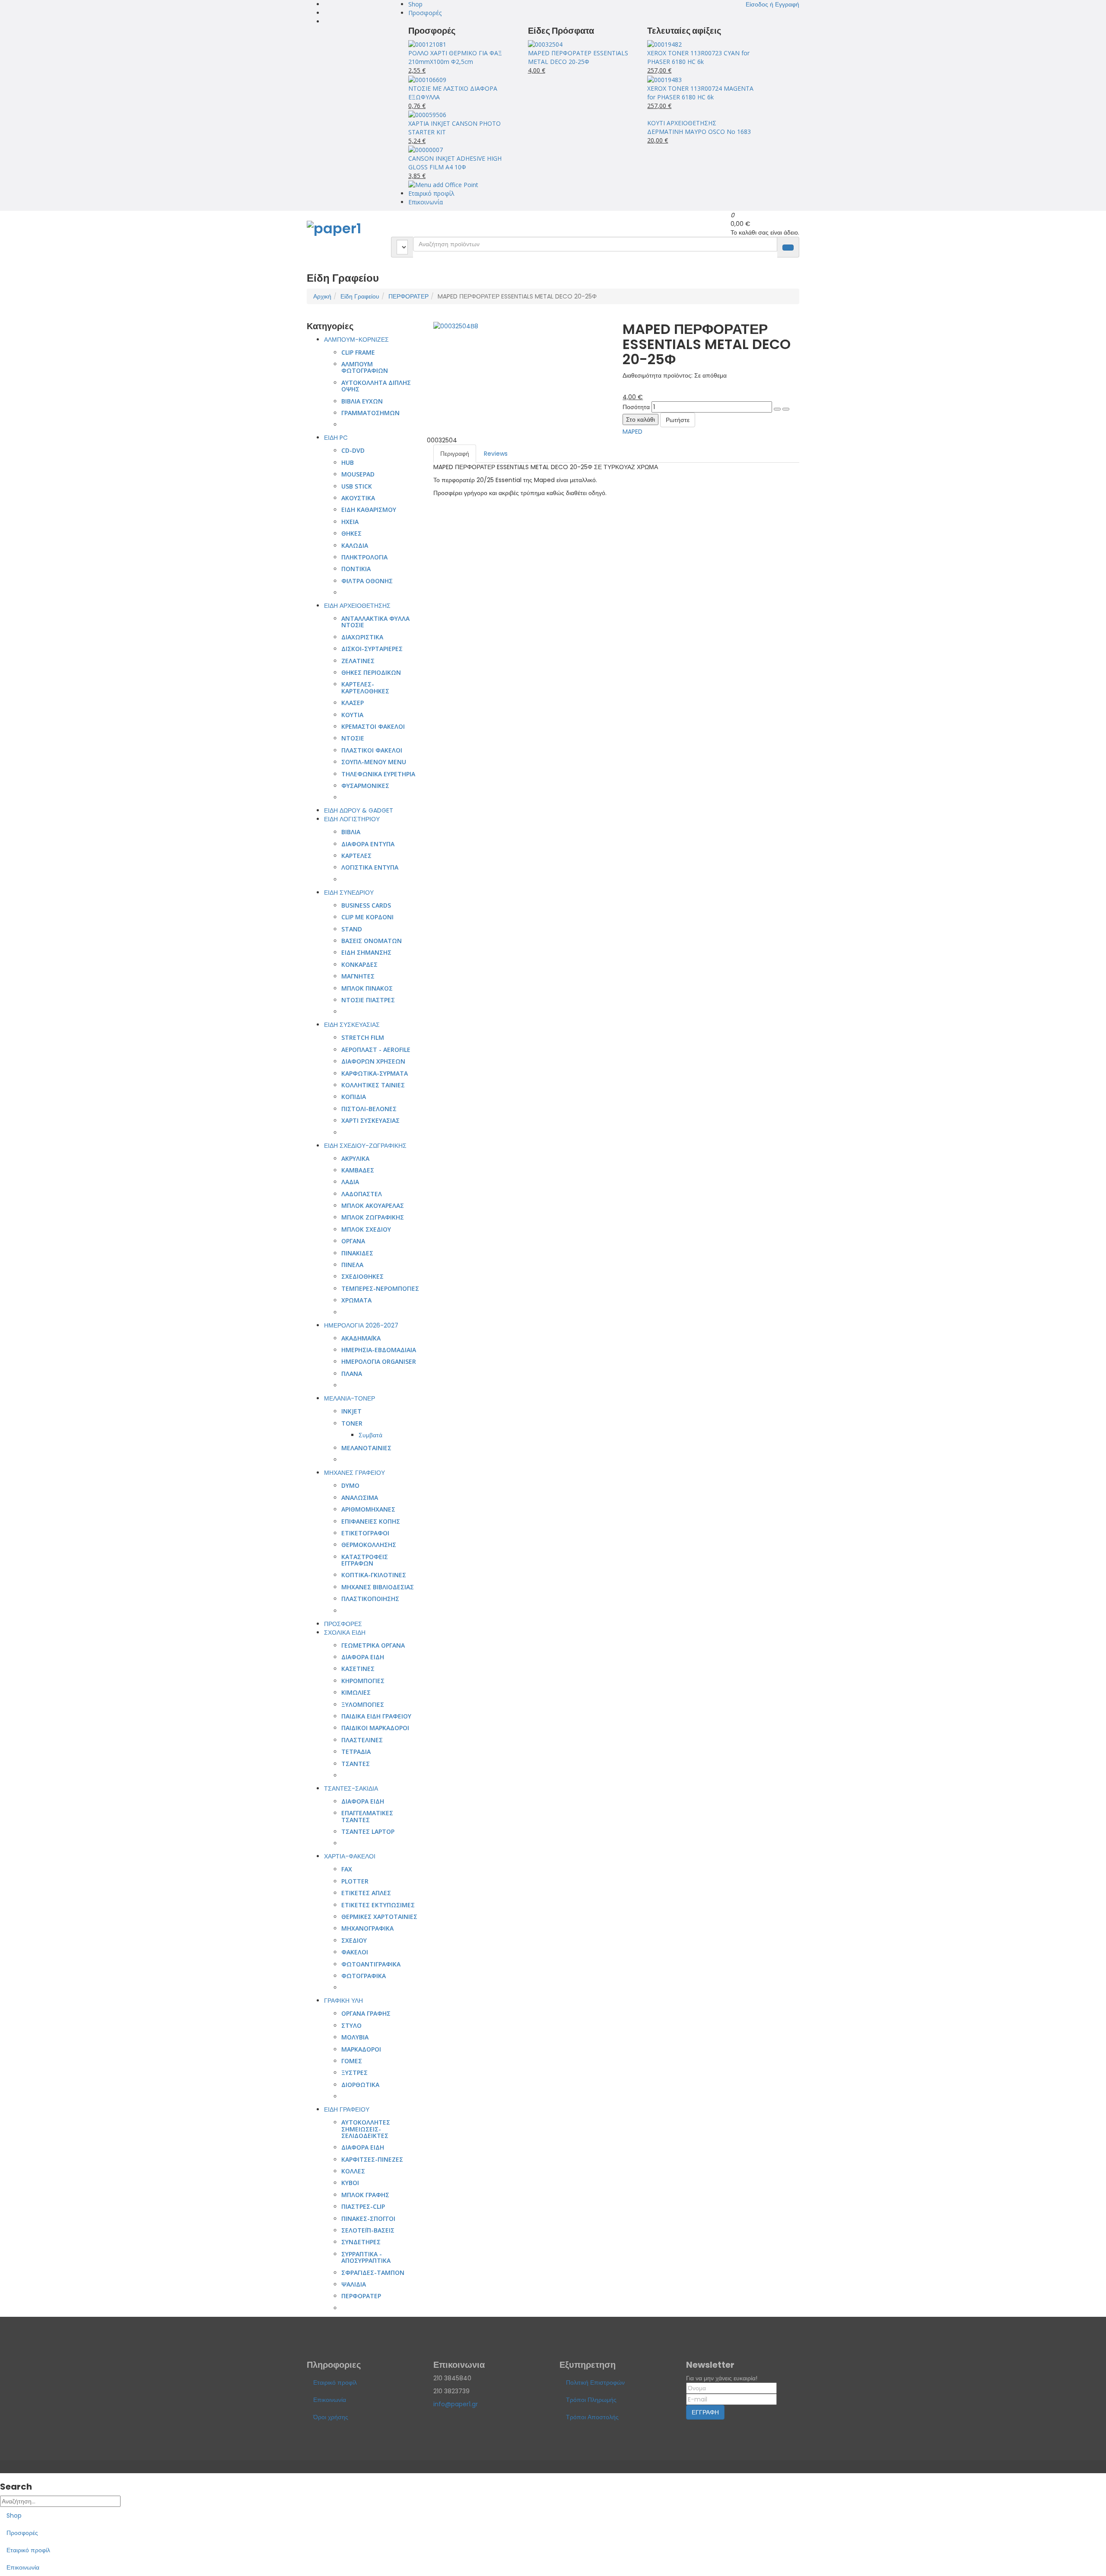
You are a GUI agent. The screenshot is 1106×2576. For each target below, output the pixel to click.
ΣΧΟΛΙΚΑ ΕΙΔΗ (345, 1633)
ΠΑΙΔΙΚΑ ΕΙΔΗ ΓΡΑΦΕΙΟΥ (376, 1716)
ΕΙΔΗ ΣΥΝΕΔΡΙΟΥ (349, 893)
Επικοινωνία (426, 202)
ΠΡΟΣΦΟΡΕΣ (343, 1624)
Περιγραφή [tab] (455, 454)
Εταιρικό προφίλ (431, 193)
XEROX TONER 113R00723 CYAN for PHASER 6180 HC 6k (698, 57)
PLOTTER (355, 1881)
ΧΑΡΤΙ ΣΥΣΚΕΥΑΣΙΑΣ (370, 1120)
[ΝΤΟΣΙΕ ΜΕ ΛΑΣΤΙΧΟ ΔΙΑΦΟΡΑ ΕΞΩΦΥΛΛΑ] (427, 79)
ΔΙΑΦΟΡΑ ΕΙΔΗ (363, 1657)
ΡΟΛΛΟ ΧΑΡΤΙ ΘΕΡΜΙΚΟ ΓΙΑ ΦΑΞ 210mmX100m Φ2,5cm (455, 57)
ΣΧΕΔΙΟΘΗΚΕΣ (362, 1276)
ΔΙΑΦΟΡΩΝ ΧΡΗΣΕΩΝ (373, 1061)
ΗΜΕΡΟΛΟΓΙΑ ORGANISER (379, 1361)
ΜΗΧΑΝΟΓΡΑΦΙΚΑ (367, 1928)
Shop (415, 4)
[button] (772, 4)
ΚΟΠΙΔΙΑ (354, 1097)
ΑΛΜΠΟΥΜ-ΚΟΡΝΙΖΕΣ (356, 340)
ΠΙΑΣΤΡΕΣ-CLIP (363, 2206)
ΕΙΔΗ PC (336, 438)
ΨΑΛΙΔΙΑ (354, 2284)
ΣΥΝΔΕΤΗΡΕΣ (361, 2242)
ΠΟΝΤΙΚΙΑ (356, 569)
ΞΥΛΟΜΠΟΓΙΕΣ (363, 1704)
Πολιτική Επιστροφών (595, 2382)
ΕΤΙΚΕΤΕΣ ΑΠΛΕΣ (366, 1893)
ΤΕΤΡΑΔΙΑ (356, 1752)
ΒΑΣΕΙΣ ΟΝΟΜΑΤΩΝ (372, 941)
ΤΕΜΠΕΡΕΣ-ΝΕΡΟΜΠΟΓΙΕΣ (380, 1288)
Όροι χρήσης (331, 2417)
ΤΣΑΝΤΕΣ (356, 1764)
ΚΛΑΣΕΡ (353, 703)
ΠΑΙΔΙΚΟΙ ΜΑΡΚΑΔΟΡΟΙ (375, 1728)
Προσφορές (425, 13)
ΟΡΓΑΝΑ (353, 1241)
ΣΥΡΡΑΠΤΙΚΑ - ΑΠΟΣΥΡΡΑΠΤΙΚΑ (366, 2257)
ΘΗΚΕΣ (351, 533)
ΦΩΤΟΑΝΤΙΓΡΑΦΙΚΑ (371, 1964)
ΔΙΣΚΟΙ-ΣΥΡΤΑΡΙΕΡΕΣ (372, 649)
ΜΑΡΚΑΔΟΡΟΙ (361, 2049)
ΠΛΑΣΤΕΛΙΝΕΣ (362, 1740)
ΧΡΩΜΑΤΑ (356, 1300)
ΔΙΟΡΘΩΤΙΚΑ (360, 2085)
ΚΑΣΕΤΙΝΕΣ (358, 1669)
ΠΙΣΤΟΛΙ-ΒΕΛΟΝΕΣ (369, 1109)
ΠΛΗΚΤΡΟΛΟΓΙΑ (364, 557)
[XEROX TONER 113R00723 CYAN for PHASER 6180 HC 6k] (664, 44)
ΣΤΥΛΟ (351, 2025)
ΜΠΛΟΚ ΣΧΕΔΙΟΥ (366, 1229)
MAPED (632, 432)
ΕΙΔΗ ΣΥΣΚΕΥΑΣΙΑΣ (352, 1025)
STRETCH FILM (363, 1037)
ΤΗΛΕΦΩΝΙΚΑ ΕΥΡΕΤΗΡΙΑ (378, 774)
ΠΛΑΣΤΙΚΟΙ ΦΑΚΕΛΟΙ (372, 750)
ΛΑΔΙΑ (350, 1182)
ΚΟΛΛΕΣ (353, 2171)
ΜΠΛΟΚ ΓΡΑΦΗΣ (365, 2195)
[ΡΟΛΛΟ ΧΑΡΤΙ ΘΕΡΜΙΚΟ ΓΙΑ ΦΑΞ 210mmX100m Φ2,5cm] (427, 44)
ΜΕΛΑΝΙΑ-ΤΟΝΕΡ (350, 1398)
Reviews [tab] (496, 454)
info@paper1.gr (456, 2404)
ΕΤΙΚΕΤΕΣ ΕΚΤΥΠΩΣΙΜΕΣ (378, 1905)
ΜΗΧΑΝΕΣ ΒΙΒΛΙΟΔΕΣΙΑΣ (378, 1587)
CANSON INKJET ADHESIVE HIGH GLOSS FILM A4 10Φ (455, 163)
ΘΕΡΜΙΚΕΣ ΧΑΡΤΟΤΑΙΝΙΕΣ (379, 1917)
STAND (352, 929)
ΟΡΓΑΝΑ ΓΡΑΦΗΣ (366, 2013)
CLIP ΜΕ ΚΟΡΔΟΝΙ (367, 917)
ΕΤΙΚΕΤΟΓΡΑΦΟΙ (365, 1533)
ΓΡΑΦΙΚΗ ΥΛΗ (343, 2001)
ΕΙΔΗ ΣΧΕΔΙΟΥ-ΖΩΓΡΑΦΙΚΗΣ (365, 1146)
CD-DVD (353, 450)
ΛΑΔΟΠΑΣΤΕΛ (362, 1194)
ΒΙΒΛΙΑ (351, 832)
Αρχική (322, 296)
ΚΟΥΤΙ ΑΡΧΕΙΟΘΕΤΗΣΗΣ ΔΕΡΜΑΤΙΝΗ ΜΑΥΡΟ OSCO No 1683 (699, 127)
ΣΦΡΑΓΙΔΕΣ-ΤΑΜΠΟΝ (373, 2273)
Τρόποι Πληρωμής (591, 2400)
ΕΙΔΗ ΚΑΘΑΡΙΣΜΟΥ (369, 510)
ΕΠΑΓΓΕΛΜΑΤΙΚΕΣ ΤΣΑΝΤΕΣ (367, 1816)
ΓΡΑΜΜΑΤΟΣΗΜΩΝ (370, 413)
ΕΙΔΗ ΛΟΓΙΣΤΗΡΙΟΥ (352, 819)
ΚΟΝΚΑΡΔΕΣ (359, 964)
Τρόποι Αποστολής (592, 2417)
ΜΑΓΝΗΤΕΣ (358, 976)
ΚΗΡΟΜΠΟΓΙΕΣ (363, 1681)
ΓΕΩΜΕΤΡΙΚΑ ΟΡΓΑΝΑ (373, 1645)
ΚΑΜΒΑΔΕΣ (358, 1170)
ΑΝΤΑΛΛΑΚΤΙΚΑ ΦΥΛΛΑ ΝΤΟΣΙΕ (375, 622)
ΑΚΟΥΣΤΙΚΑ (358, 498)
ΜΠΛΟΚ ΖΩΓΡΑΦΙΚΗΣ (373, 1217)
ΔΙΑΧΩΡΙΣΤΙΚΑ (362, 637)
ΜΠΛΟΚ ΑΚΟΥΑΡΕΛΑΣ (373, 1205)
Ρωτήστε (678, 420)
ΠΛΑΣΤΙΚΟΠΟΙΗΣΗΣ (370, 1599)
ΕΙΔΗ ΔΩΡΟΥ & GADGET (359, 810)
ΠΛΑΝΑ (352, 1374)
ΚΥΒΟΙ (350, 2183)
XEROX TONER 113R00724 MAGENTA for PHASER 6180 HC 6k (700, 93)
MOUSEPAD (358, 474)
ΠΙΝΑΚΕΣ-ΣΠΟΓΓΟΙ (368, 2219)
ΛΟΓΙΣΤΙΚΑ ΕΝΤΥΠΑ (370, 867)
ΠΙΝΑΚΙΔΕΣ (357, 1253)
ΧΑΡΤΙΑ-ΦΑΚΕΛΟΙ (350, 1856)
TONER (352, 1423)
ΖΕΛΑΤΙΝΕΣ (358, 661)
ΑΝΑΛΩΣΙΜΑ (360, 1498)
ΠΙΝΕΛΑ (352, 1265)
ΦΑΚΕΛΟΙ (355, 1952)
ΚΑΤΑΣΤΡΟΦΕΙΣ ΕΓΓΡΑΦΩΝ (365, 1560)
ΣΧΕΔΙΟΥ (354, 1940)
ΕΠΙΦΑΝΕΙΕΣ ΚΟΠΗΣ (371, 1521)
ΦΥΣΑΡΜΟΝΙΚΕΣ (365, 786)
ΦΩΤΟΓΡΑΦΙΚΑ (364, 1976)
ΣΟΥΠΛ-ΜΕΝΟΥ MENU (374, 762)
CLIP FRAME (358, 352)
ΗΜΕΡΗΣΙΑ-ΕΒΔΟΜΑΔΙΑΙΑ (379, 1350)
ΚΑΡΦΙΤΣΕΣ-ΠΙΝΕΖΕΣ (372, 2159)
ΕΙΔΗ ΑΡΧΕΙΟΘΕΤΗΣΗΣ (357, 606)
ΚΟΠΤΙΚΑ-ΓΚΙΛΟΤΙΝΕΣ (374, 1575)
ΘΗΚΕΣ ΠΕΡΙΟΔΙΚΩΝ (371, 672)
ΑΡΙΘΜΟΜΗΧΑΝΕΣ (368, 1509)
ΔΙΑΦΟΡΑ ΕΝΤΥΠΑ (368, 844)
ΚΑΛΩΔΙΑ (355, 545)
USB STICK (357, 486)
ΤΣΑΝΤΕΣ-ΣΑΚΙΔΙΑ (351, 1788)
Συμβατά (370, 1435)
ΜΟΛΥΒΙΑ (355, 2037)
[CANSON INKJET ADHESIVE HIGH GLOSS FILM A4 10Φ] (426, 149)
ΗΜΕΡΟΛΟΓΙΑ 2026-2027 (361, 1325)
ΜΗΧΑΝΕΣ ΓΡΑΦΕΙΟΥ (354, 1473)
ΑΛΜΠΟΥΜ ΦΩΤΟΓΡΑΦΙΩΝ (365, 367)
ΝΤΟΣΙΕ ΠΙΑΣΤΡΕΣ (368, 1000)
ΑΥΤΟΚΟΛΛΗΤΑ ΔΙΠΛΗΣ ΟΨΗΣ (376, 386)
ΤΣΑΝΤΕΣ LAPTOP (368, 1831)
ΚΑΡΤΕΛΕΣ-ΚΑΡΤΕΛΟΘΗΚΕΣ (365, 687)
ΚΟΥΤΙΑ (352, 715)
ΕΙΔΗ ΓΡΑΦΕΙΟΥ (347, 2109)
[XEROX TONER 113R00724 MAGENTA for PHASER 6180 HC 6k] (664, 79)
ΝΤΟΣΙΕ (353, 738)
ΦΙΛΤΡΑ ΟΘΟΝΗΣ (367, 581)
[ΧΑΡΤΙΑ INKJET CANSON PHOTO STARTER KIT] (427, 114)
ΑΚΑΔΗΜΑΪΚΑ (361, 1338)
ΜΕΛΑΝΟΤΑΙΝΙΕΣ (366, 1448)
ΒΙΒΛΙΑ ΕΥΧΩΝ (362, 401)
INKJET (351, 1411)
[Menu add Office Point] (443, 184)
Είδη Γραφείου (360, 296)
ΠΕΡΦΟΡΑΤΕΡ (408, 296)
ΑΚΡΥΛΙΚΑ (355, 1158)
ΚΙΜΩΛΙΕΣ (356, 1692)
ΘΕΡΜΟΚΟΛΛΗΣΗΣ (369, 1545)
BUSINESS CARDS (366, 905)
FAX (347, 1869)
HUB (348, 462)
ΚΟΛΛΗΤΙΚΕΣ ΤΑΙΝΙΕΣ (373, 1085)
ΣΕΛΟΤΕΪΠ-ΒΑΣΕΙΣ (368, 2230)
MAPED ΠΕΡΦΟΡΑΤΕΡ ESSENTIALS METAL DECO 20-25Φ (578, 57)
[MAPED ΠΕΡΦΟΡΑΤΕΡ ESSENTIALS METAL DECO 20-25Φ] (545, 44)
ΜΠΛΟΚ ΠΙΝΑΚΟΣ (367, 988)
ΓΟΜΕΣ (352, 2061)
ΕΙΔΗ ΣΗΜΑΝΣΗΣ (366, 952)
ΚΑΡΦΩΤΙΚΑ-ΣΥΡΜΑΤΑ (375, 1073)
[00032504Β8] (456, 326)
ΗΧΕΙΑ (350, 522)
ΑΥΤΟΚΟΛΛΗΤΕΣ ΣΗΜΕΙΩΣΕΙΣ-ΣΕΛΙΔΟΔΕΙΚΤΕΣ (366, 2129)
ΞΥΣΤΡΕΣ (354, 2073)
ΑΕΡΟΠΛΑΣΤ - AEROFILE (376, 1050)
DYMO (350, 1485)
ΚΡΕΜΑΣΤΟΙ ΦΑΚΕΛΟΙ (373, 726)
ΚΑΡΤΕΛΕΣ (356, 856)
